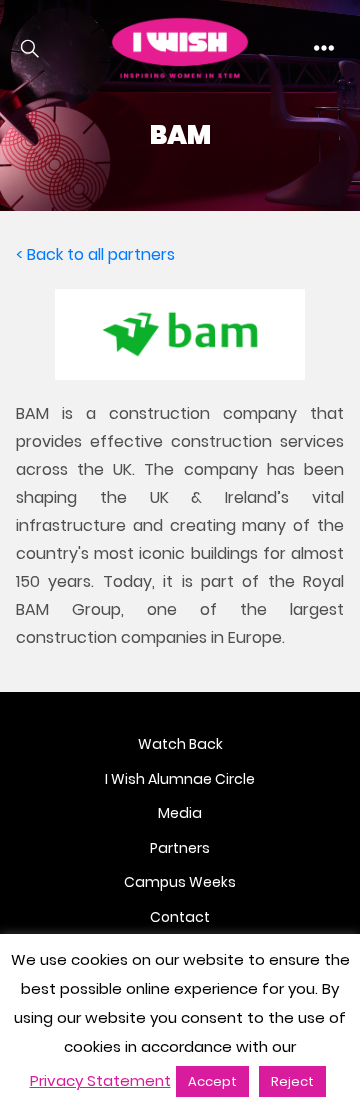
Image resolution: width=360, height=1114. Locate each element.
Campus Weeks (180, 882)
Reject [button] (292, 1081)
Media (180, 813)
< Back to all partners (95, 254)
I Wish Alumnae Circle (180, 779)
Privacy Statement (100, 1080)
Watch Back (180, 744)
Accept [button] (212, 1081)
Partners (180, 848)
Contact (180, 917)
